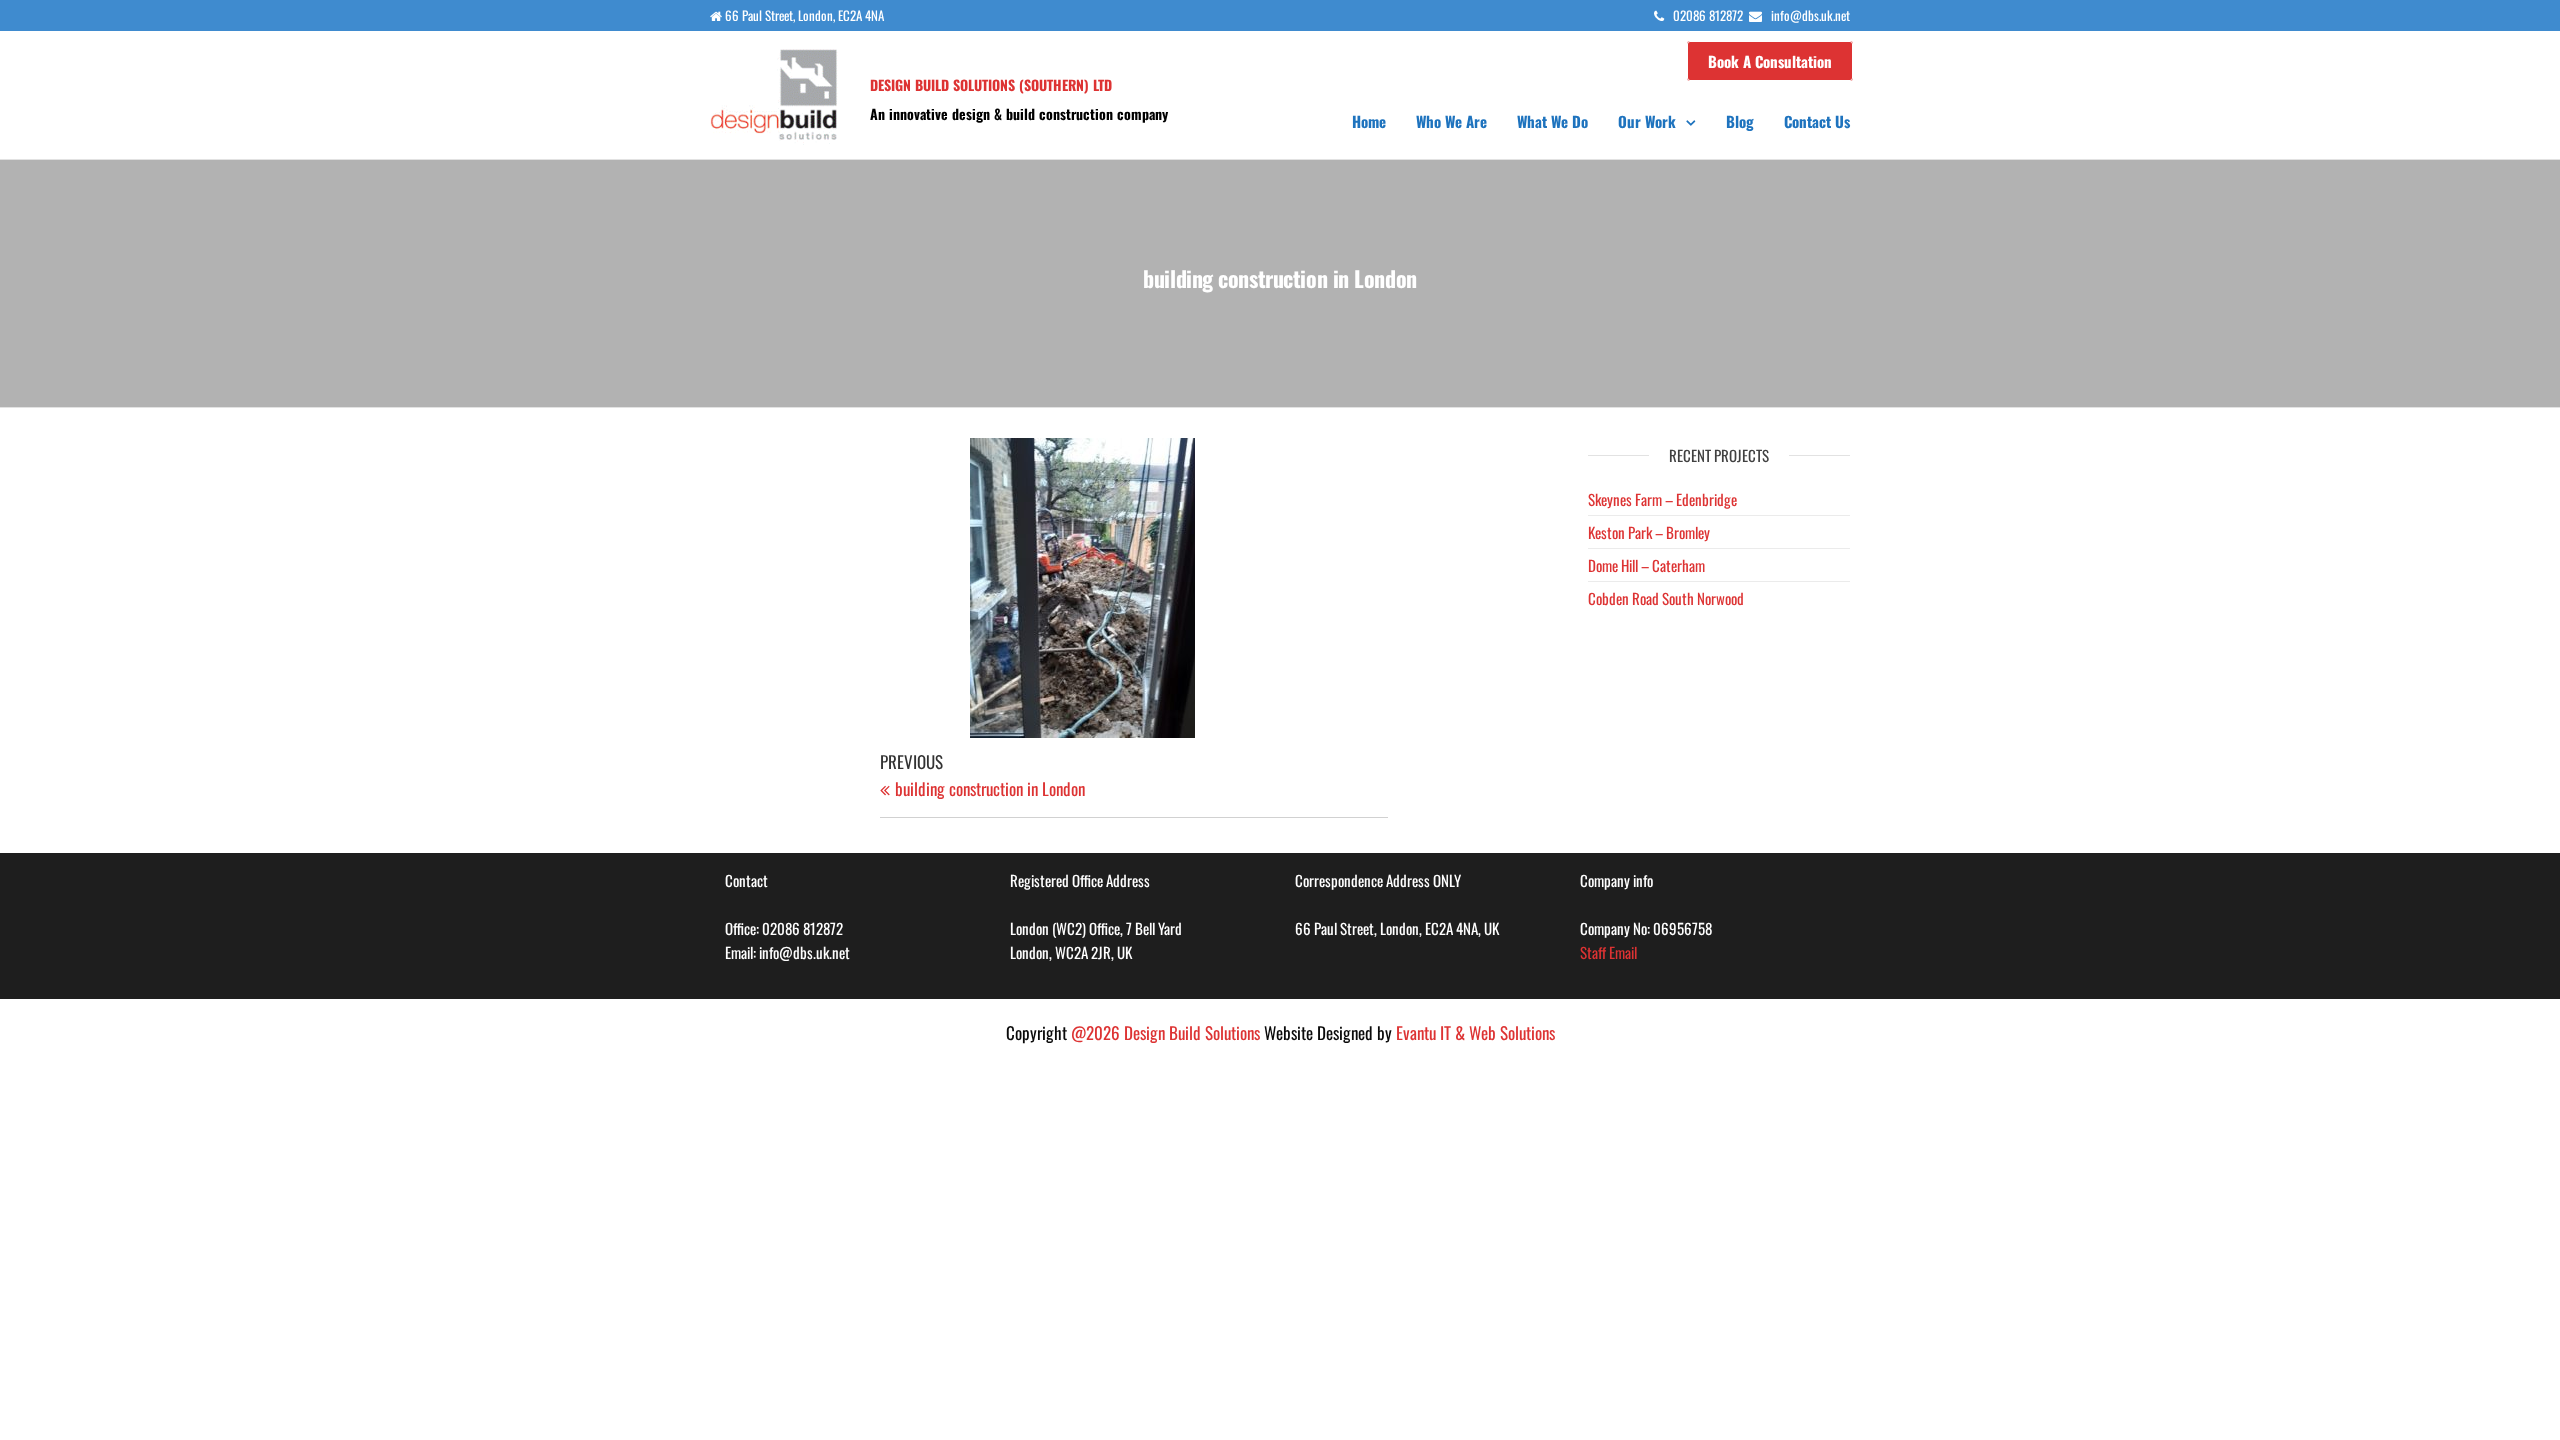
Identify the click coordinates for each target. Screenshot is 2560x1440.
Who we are (1451, 121)
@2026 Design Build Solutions (1165, 1032)
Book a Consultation (1770, 61)
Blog (1740, 121)
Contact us (1817, 121)
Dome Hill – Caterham (1646, 565)
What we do (1552, 121)
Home (1369, 121)
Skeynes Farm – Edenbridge (1662, 499)
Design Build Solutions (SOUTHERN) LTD (991, 84)
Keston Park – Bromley (1649, 532)
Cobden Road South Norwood (1666, 598)
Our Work (1647, 121)
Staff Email (1608, 952)
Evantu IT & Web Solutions (1475, 1032)
